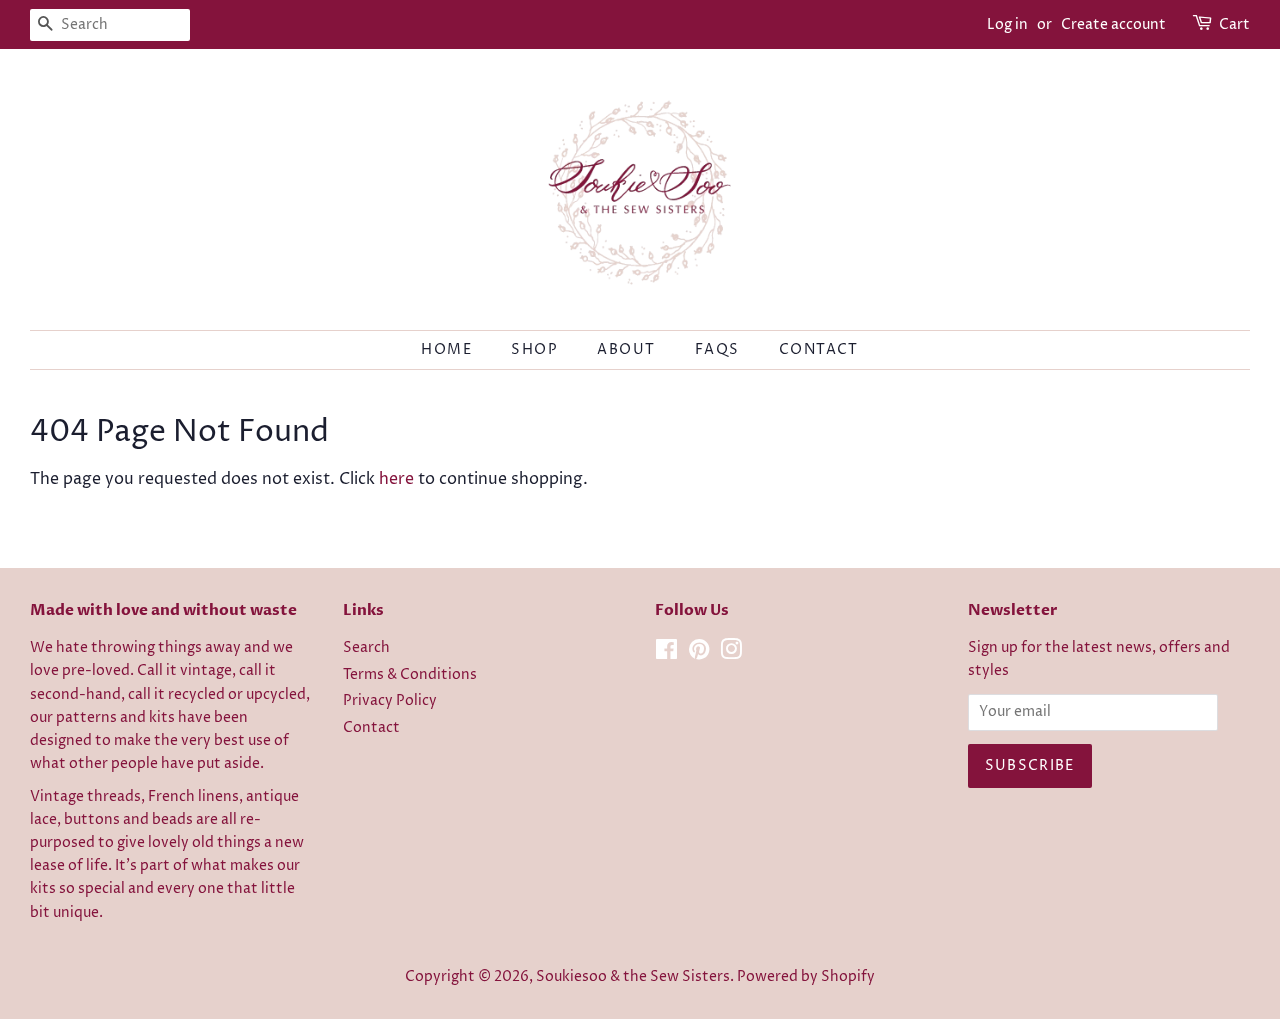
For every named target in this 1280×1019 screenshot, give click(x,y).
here (396, 479)
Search (366, 648)
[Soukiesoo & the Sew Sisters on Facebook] (666, 654)
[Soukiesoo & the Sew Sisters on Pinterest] (699, 654)
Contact (819, 349)
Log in (1007, 24)
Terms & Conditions (410, 675)
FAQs (717, 349)
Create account (1113, 24)
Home (446, 349)
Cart (1234, 24)
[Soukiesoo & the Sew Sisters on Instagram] (731, 654)
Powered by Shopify (806, 977)
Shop (534, 349)
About (626, 349)
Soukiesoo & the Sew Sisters (633, 977)
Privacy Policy (390, 701)
